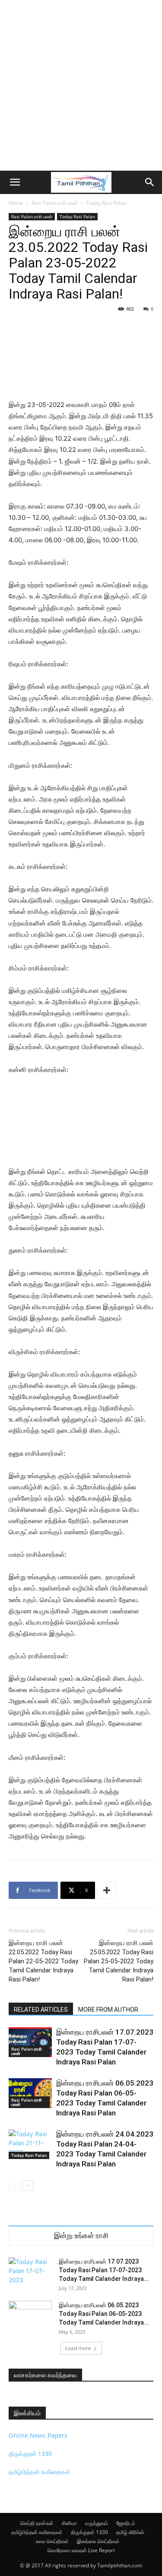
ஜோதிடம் (126, 2523)
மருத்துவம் (97, 2523)
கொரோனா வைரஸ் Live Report (81, 2550)
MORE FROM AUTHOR (108, 2010)
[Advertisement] (81, 85)
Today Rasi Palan (106, 203)
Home (16, 203)
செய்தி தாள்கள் (37, 2523)
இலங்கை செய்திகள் (98, 2541)
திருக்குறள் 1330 (30, 2454)
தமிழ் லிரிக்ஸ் (130, 2532)
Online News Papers (38, 2435)
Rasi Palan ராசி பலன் (55, 203)
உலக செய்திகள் (52, 2541)
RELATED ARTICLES (41, 2010)
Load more (78, 2348)
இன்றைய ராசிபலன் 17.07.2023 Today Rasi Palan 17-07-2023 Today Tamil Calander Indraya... (104, 2270)
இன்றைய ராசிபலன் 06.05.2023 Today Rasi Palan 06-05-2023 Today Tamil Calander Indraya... (104, 2314)
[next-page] (28, 2186)
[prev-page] (14, 2186)
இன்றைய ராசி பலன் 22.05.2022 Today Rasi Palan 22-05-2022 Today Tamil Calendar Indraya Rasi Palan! (43, 1961)
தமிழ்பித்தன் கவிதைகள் (39, 2472)
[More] (107, 1890)
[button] (15, 182)
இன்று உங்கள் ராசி (81, 2236)
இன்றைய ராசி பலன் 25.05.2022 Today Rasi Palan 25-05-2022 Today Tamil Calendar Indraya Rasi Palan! (119, 1961)
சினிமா (69, 2523)
